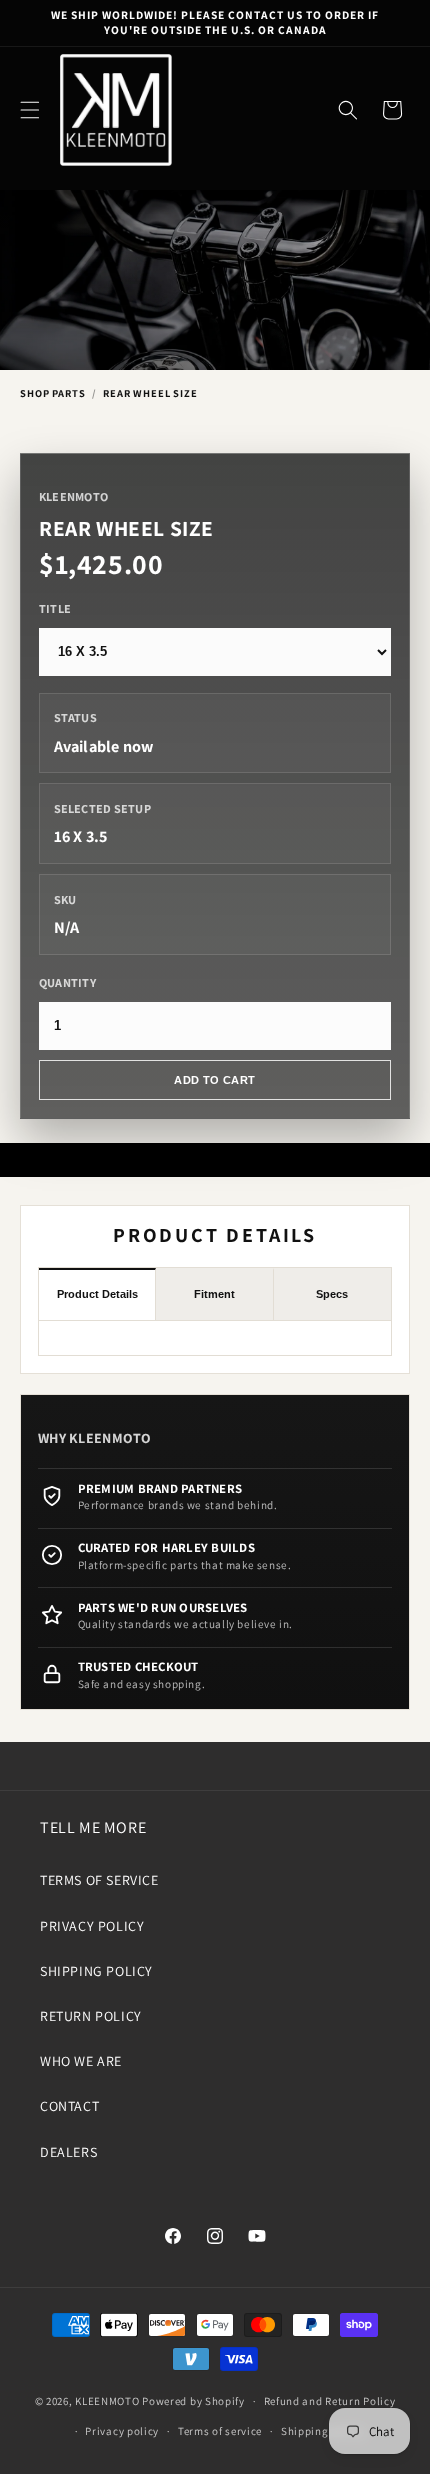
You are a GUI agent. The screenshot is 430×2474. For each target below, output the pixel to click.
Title (55, 609)
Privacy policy (122, 2431)
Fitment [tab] (214, 1294)
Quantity (67, 983)
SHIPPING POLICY (96, 1971)
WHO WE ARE (81, 2061)
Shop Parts (52, 393)
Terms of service (220, 2431)
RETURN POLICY (91, 2016)
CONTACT (69, 2106)
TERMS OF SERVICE (99, 1880)
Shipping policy (322, 2431)
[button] (30, 110)
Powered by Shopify (193, 2401)
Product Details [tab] (97, 1294)
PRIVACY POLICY (92, 1926)
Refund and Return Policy (330, 2401)
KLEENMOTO (107, 2401)
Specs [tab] (332, 1294)
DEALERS (68, 2152)
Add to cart (214, 1080)
